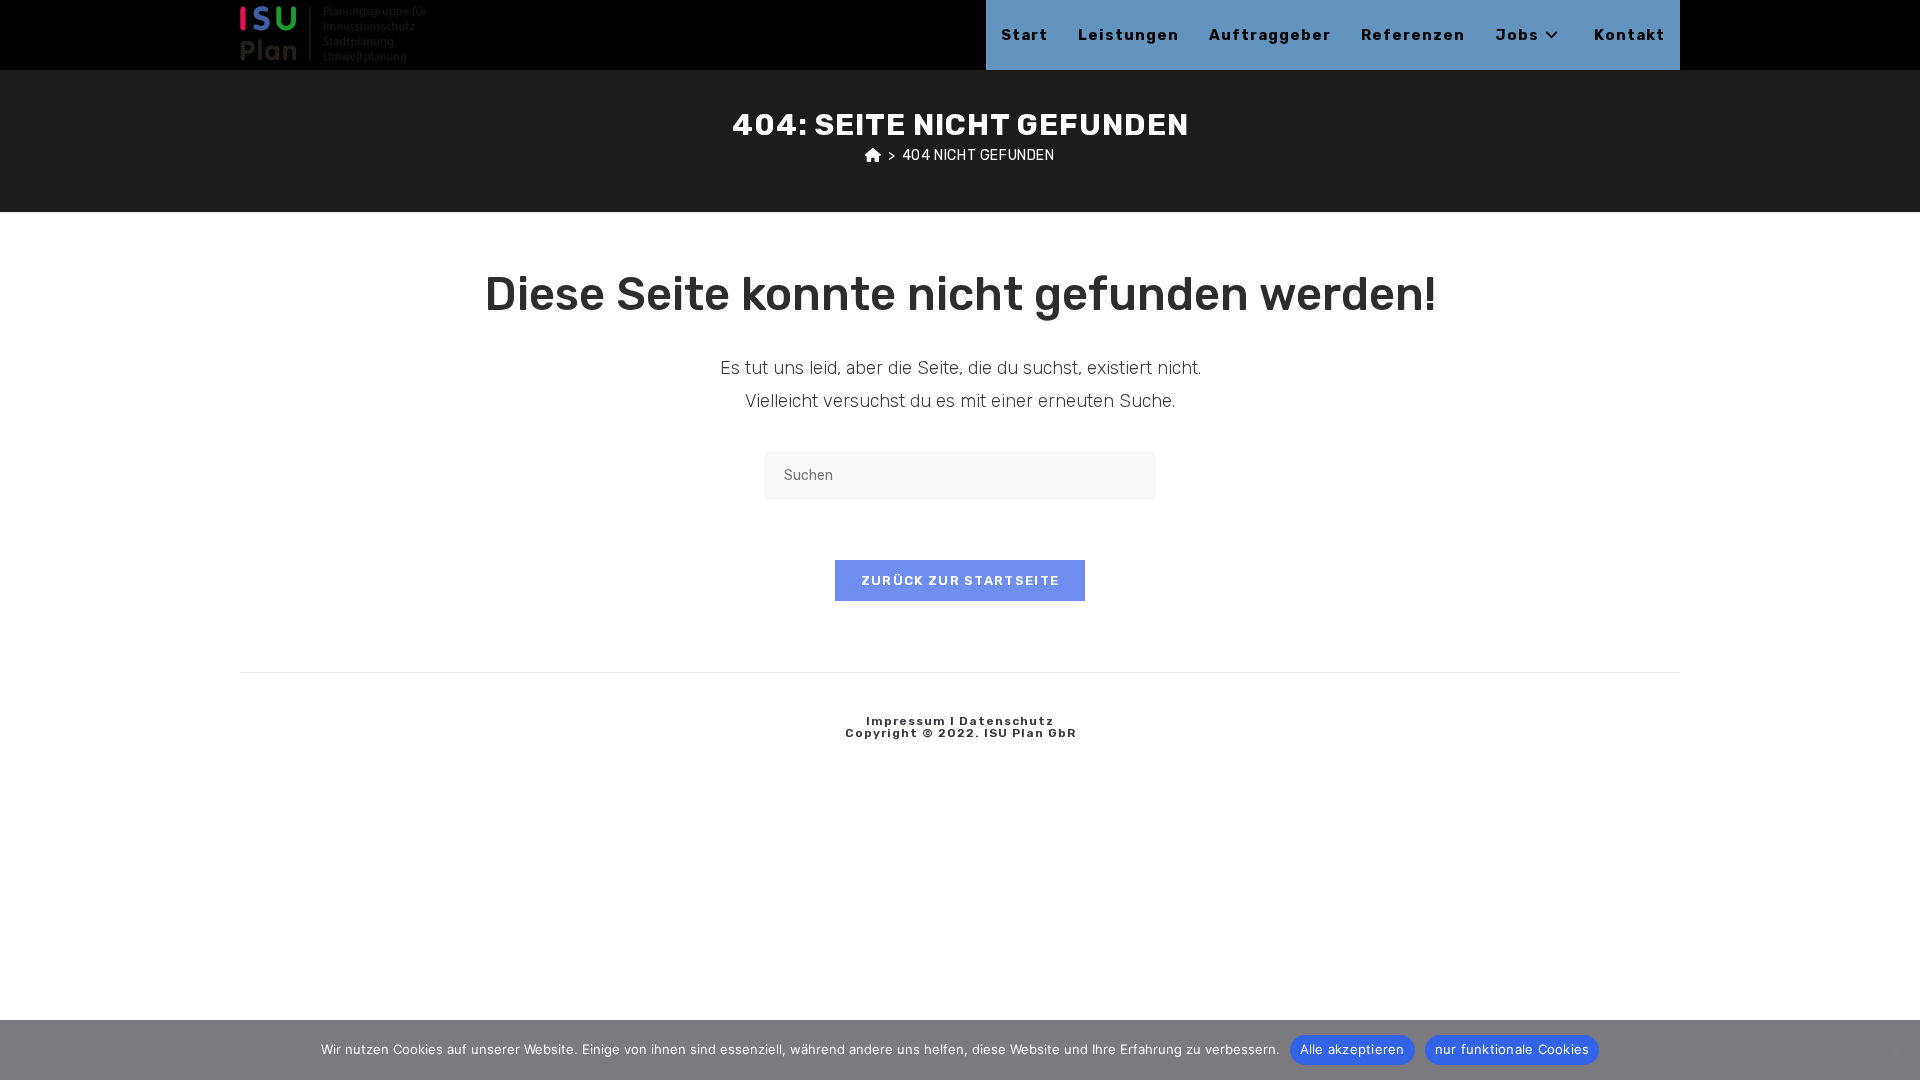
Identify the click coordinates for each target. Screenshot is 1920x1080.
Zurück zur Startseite (960, 580)
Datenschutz (1006, 721)
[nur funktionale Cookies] (1895, 1050)
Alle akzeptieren (1352, 1049)
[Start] (873, 155)
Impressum (906, 721)
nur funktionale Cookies (1512, 1049)
